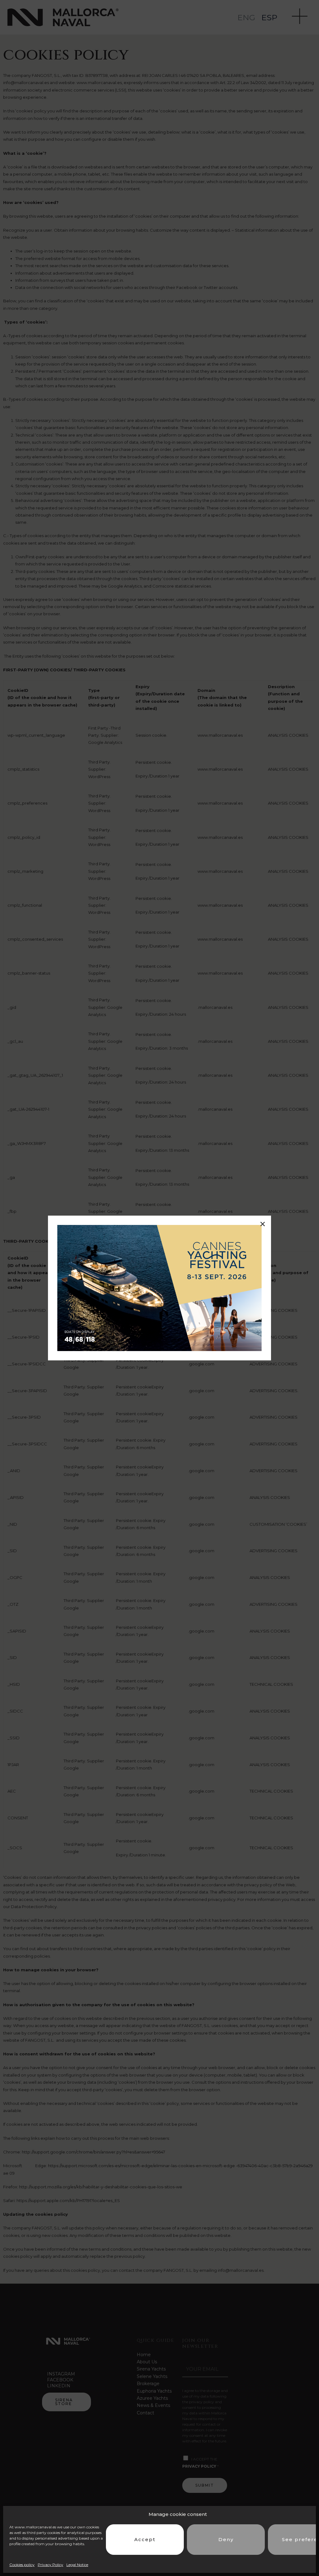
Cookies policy (22, 2565)
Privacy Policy (50, 2565)
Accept (145, 2539)
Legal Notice (77, 2565)
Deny (226, 2539)
